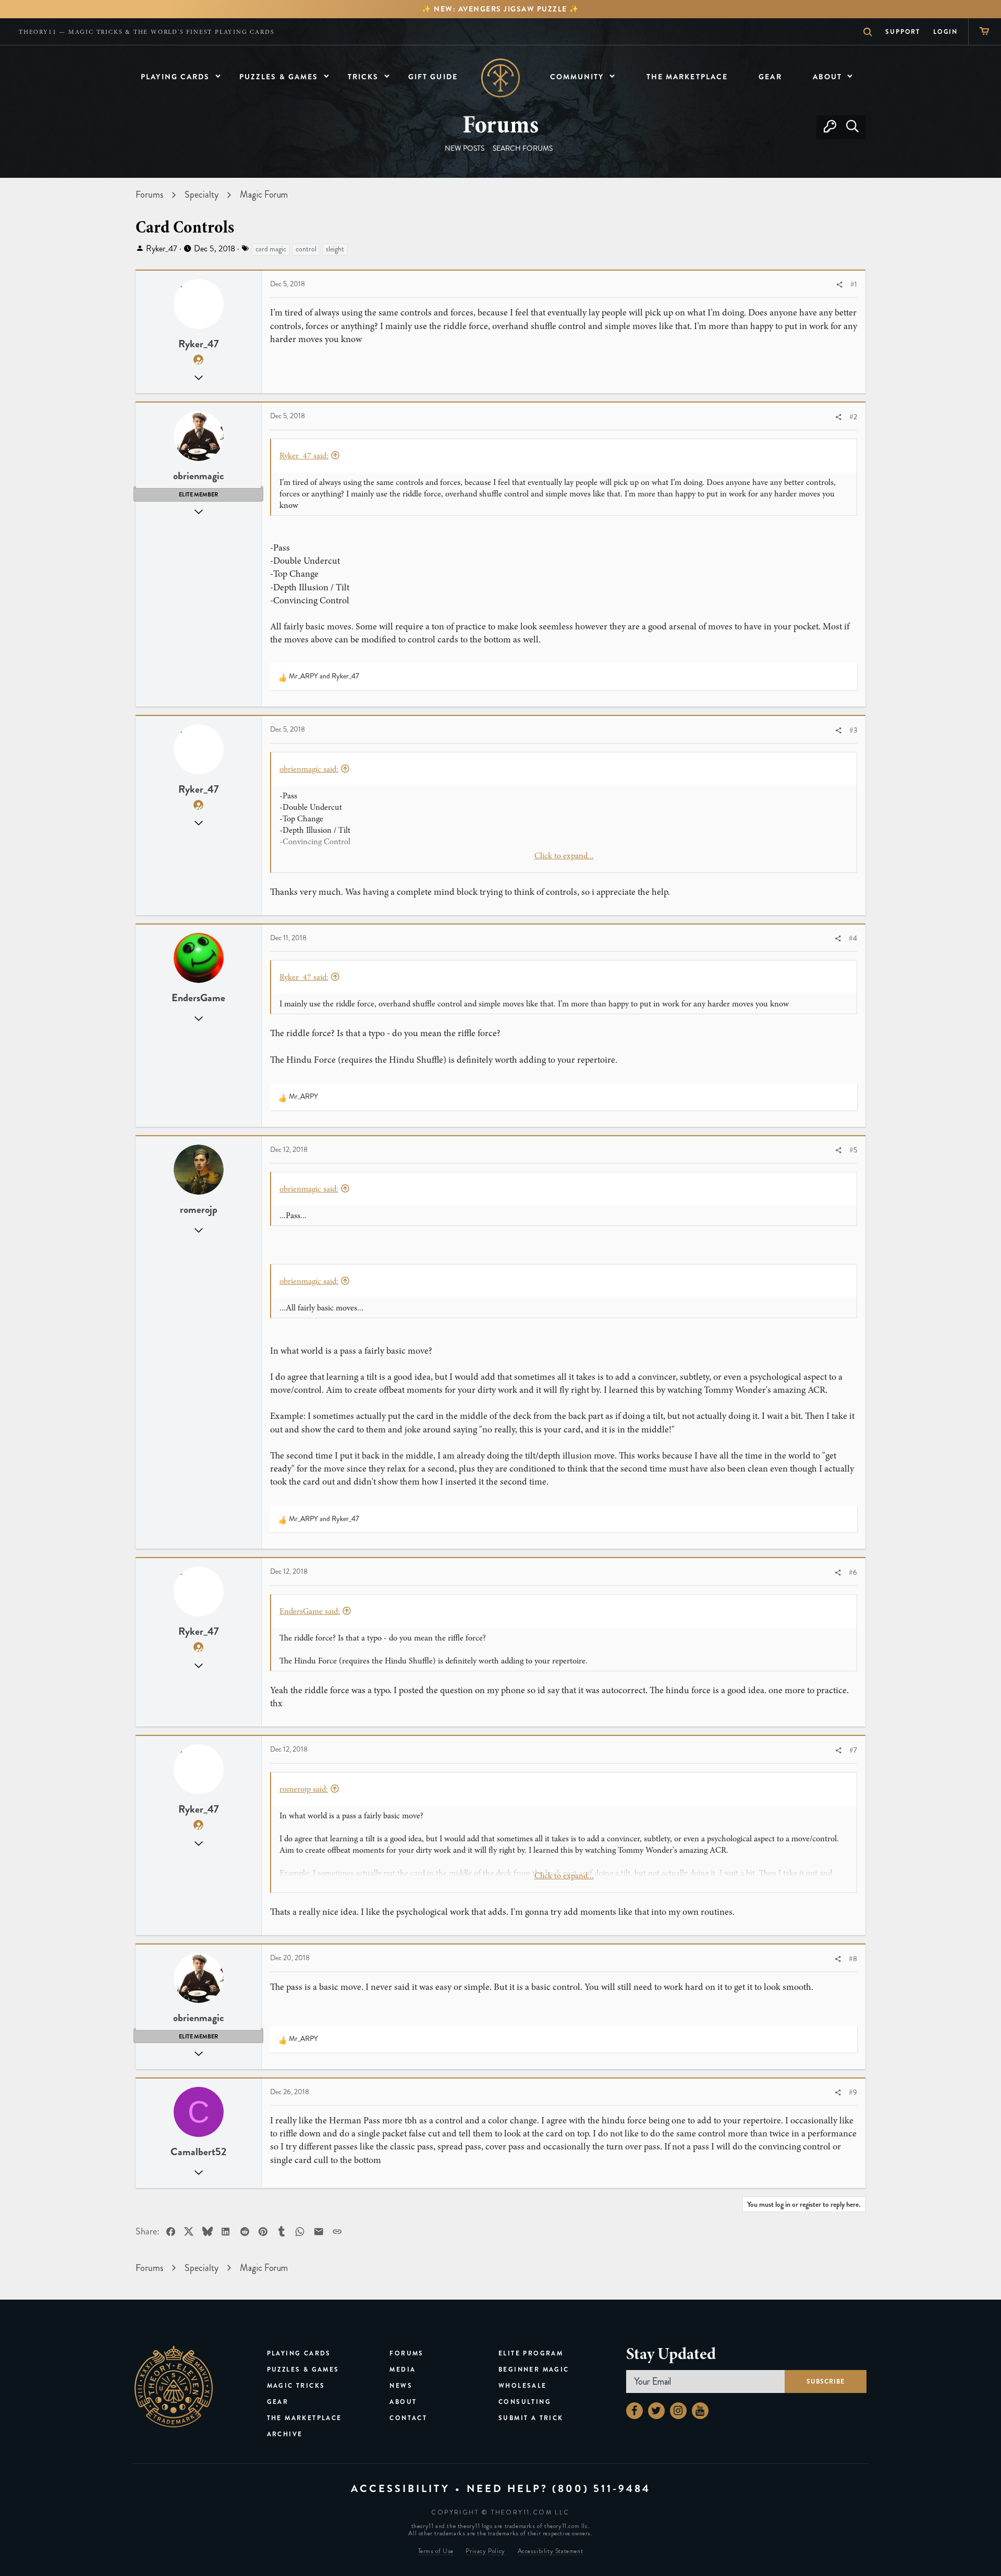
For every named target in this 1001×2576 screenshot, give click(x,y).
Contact (408, 2418)
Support (903, 32)
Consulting (525, 2402)
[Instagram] (678, 2411)
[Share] (839, 285)
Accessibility (400, 2489)
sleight (335, 249)
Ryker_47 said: (304, 456)
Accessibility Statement (551, 2551)
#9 (853, 2092)
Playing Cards (299, 2353)
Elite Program (531, 2353)
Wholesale (523, 2386)
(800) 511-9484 (601, 2489)
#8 (853, 1959)
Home (501, 78)
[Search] (852, 127)
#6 (853, 1572)
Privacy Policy (485, 2551)
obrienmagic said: (309, 769)
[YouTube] (700, 2411)
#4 (853, 938)
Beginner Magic (534, 2370)
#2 (853, 417)
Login (945, 32)
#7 (853, 1750)
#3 (853, 730)
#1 (854, 284)
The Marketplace (304, 2418)
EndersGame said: (310, 1611)
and (324, 676)
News (401, 2386)
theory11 (174, 2387)
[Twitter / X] (656, 2411)
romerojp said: (304, 1789)
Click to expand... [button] (564, 856)
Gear (278, 2402)
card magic (271, 249)
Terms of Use (436, 2551)
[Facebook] (634, 2411)
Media (402, 2370)
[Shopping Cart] (985, 32)
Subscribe (826, 2381)
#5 (853, 1150)
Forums (406, 2353)
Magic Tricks (296, 2386)
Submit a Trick (531, 2418)
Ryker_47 (162, 248)
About (403, 2402)
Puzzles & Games (303, 2370)
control (306, 249)
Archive (285, 2434)
